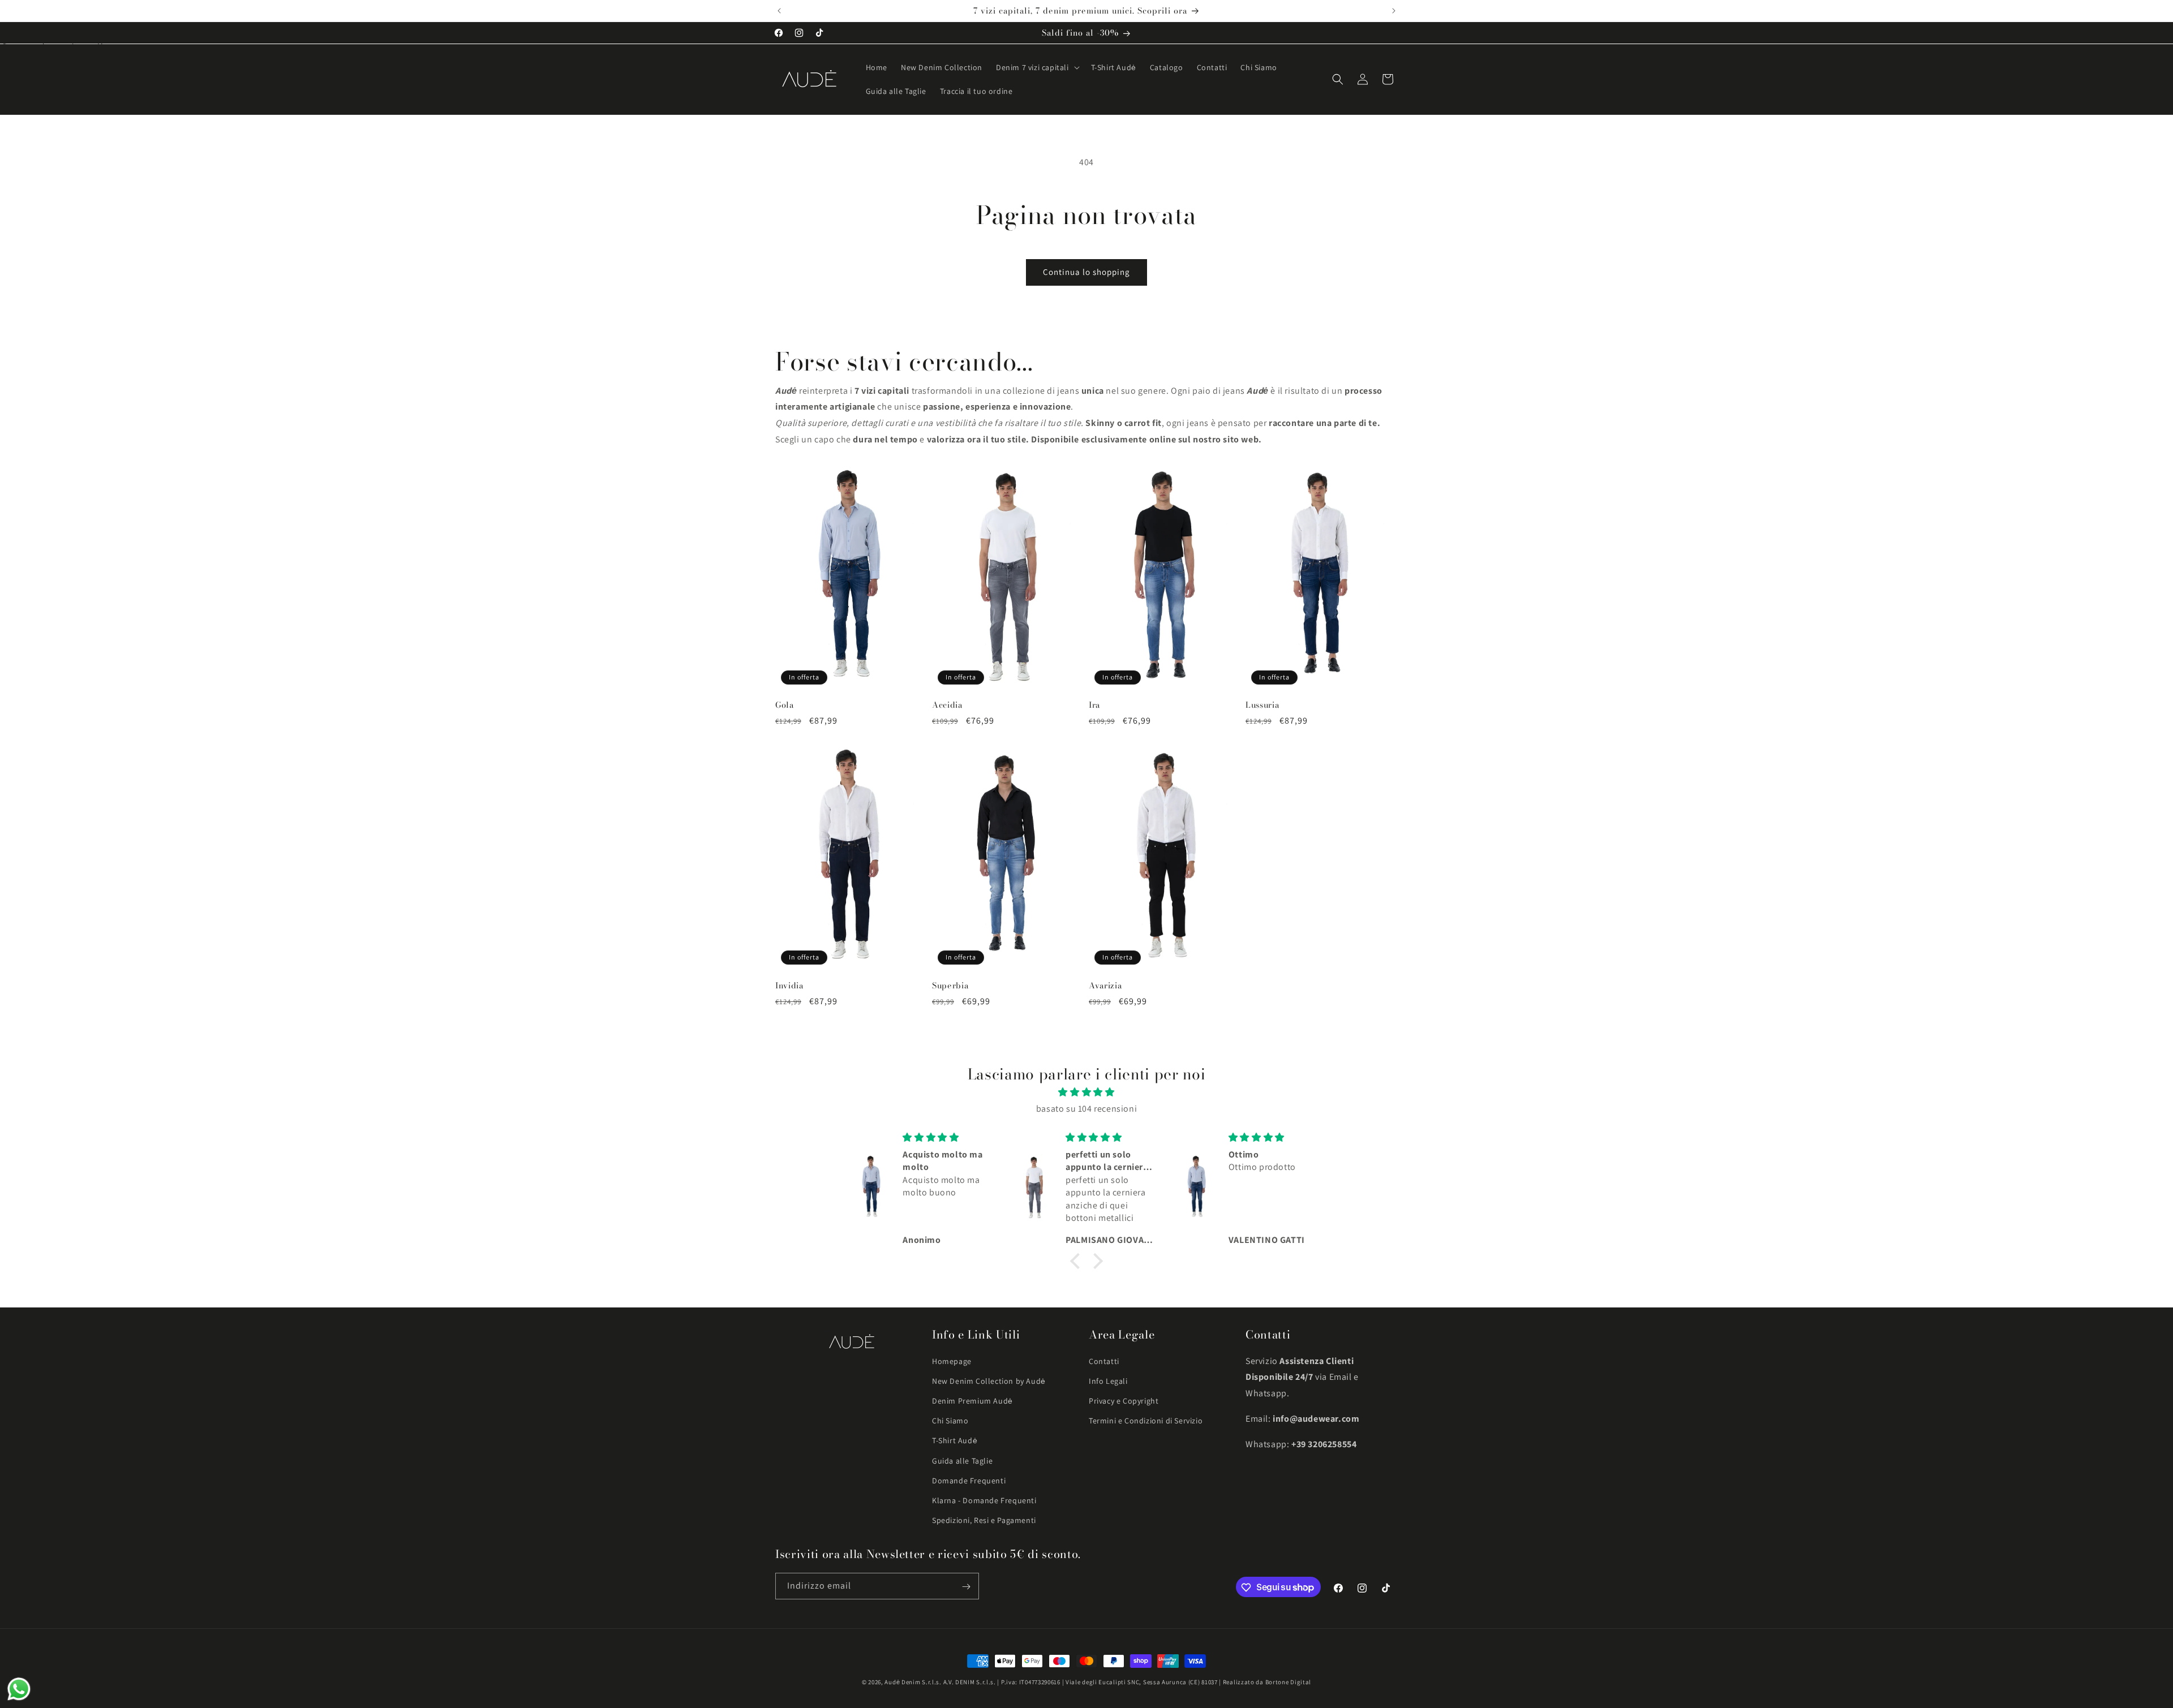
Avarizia (1105, 985)
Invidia (789, 985)
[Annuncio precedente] (779, 11)
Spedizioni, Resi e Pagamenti (984, 1520)
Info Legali (1108, 1381)
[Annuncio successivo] (1394, 11)
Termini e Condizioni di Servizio (1146, 1421)
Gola (785, 705)
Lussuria (1262, 705)
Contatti (1104, 1361)
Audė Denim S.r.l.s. (913, 1682)
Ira (1094, 705)
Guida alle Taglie (962, 1461)
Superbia (950, 985)
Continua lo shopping (1086, 272)
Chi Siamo (950, 1421)
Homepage (952, 1361)
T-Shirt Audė (955, 1440)
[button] (1037, 67)
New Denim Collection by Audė (989, 1381)
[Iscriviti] (966, 1587)
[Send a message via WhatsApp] (19, 1689)
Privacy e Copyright (1124, 1401)
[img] (1086, 1092)
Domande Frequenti (969, 1481)
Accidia (947, 705)
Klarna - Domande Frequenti (984, 1500)
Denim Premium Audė (972, 1401)
